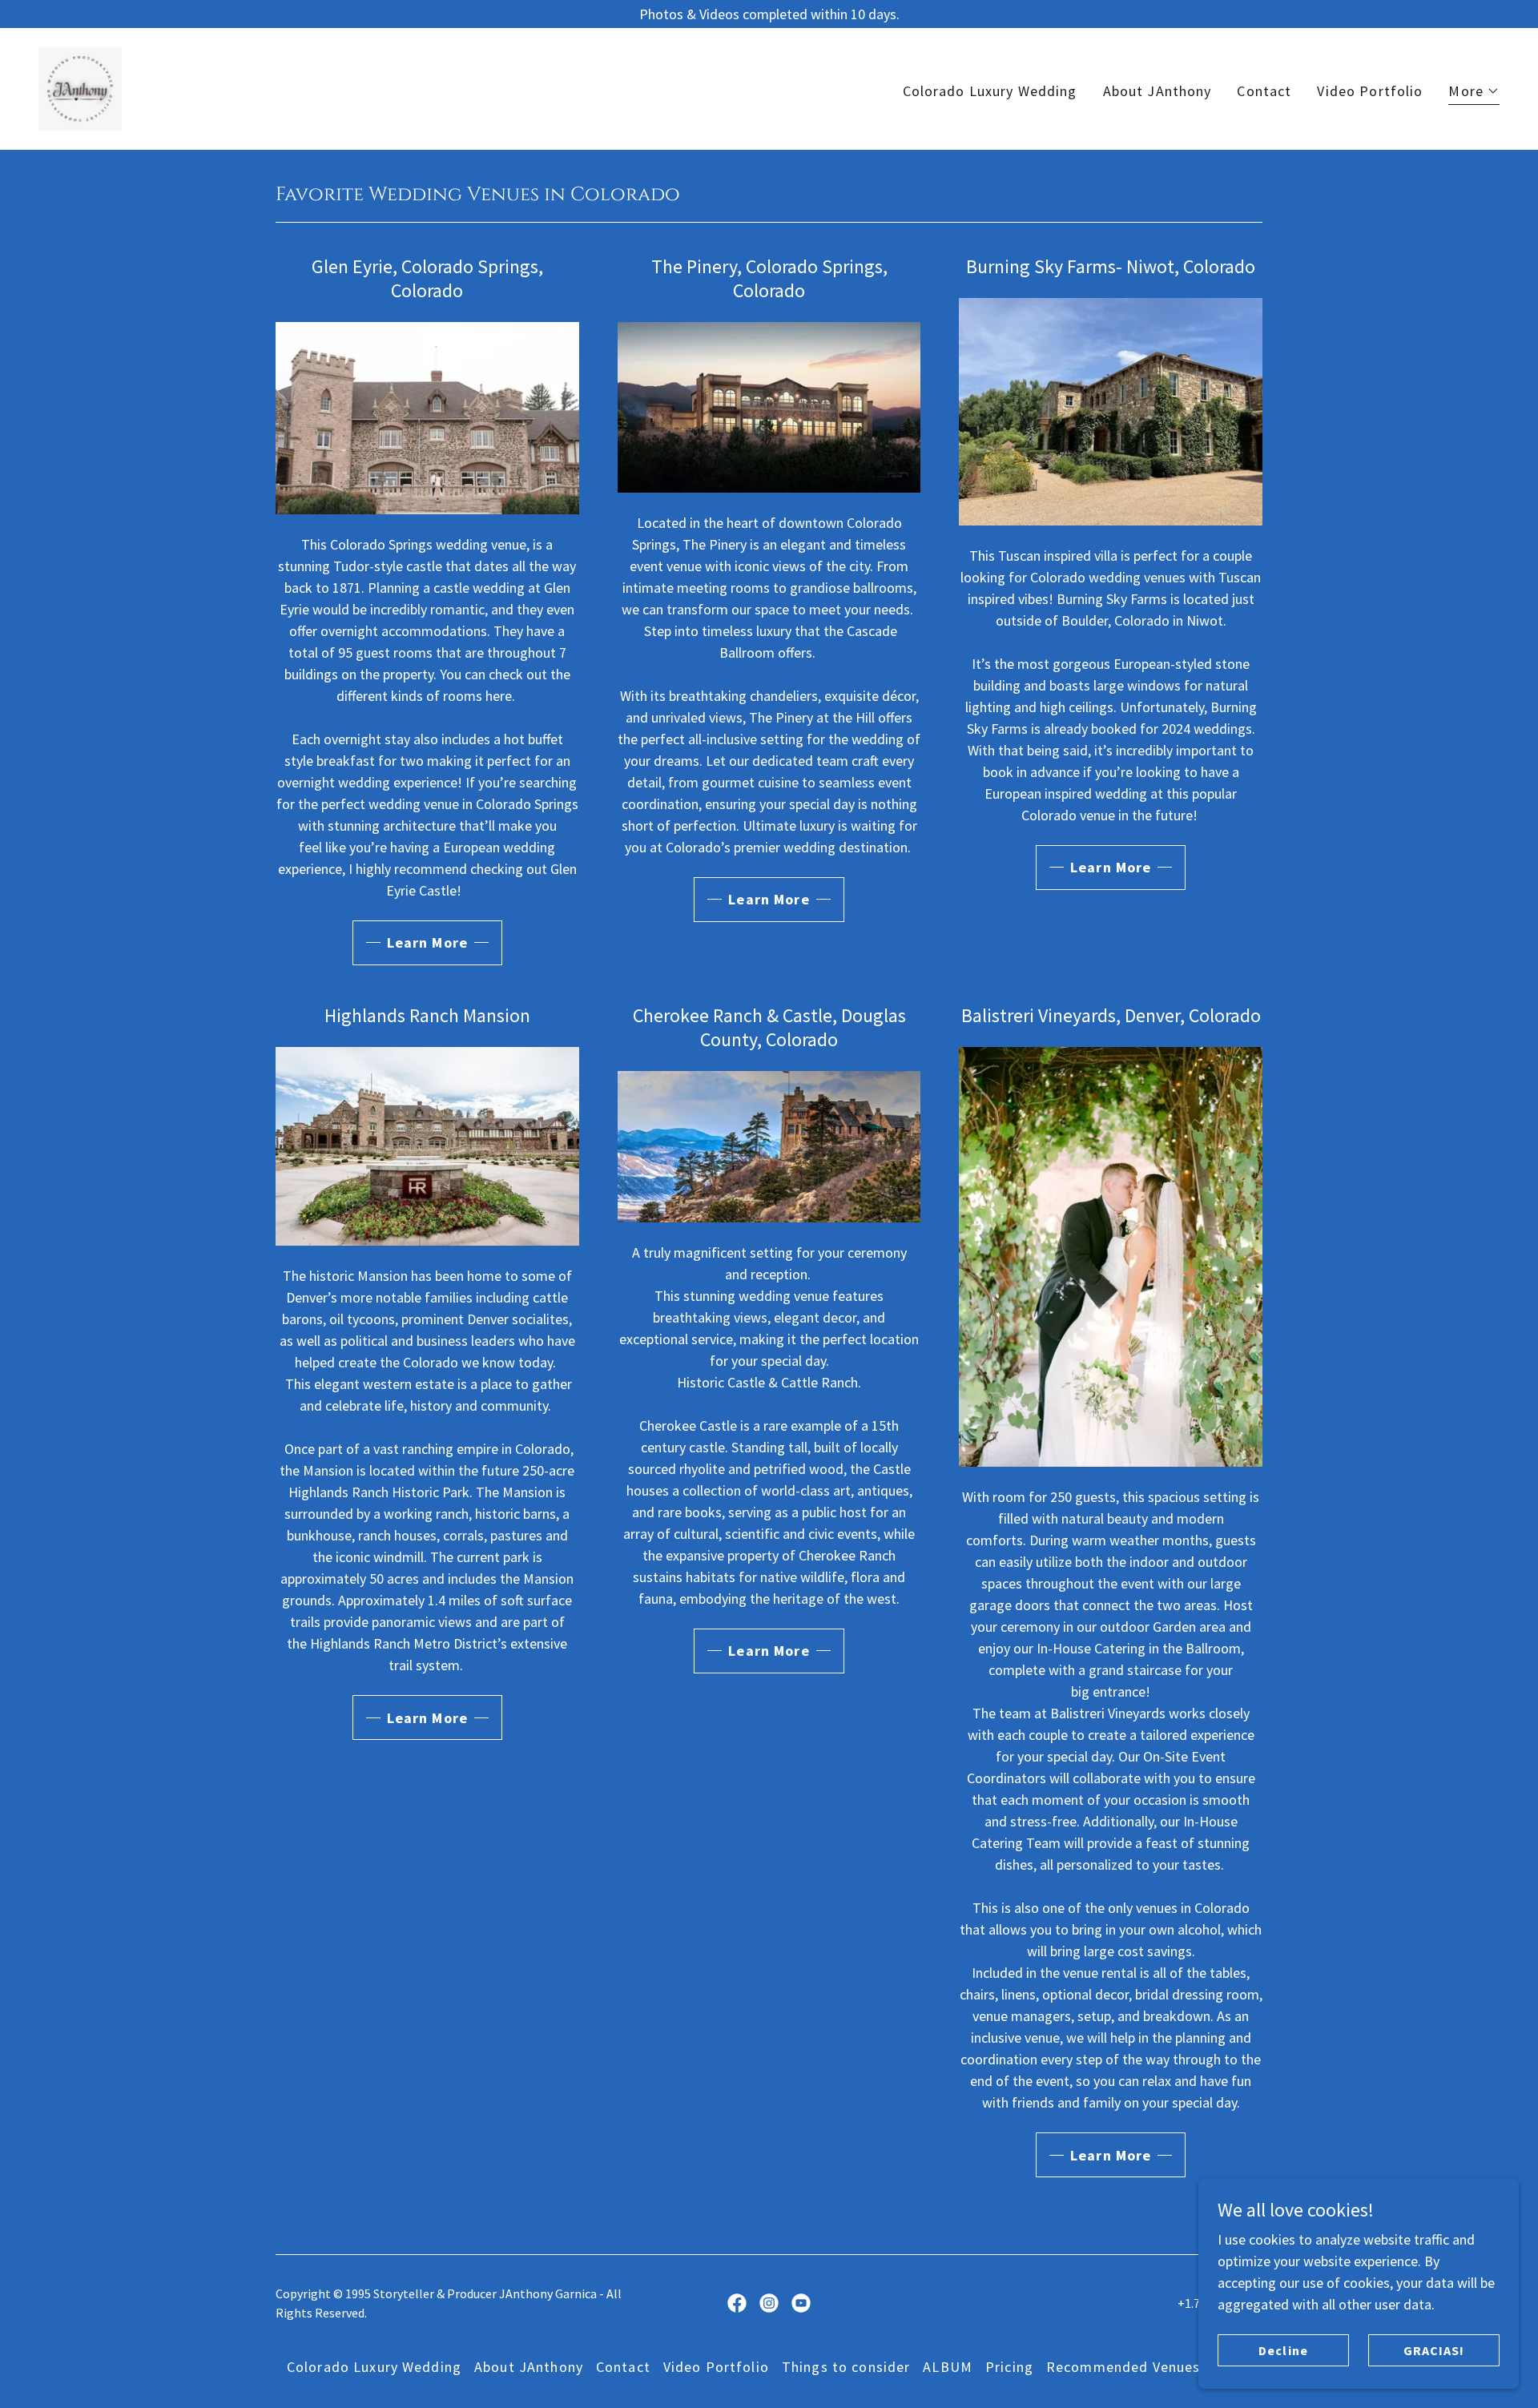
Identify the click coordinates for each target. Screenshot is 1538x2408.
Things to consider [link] (846, 2367)
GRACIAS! (1434, 2350)
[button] (1474, 93)
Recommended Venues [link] (1123, 2367)
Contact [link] (1264, 91)
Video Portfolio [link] (1370, 91)
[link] (80, 87)
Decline (1283, 2350)
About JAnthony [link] (1158, 91)
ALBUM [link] (948, 2367)
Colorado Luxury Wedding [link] (990, 91)
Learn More (427, 942)
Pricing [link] (1009, 2367)
